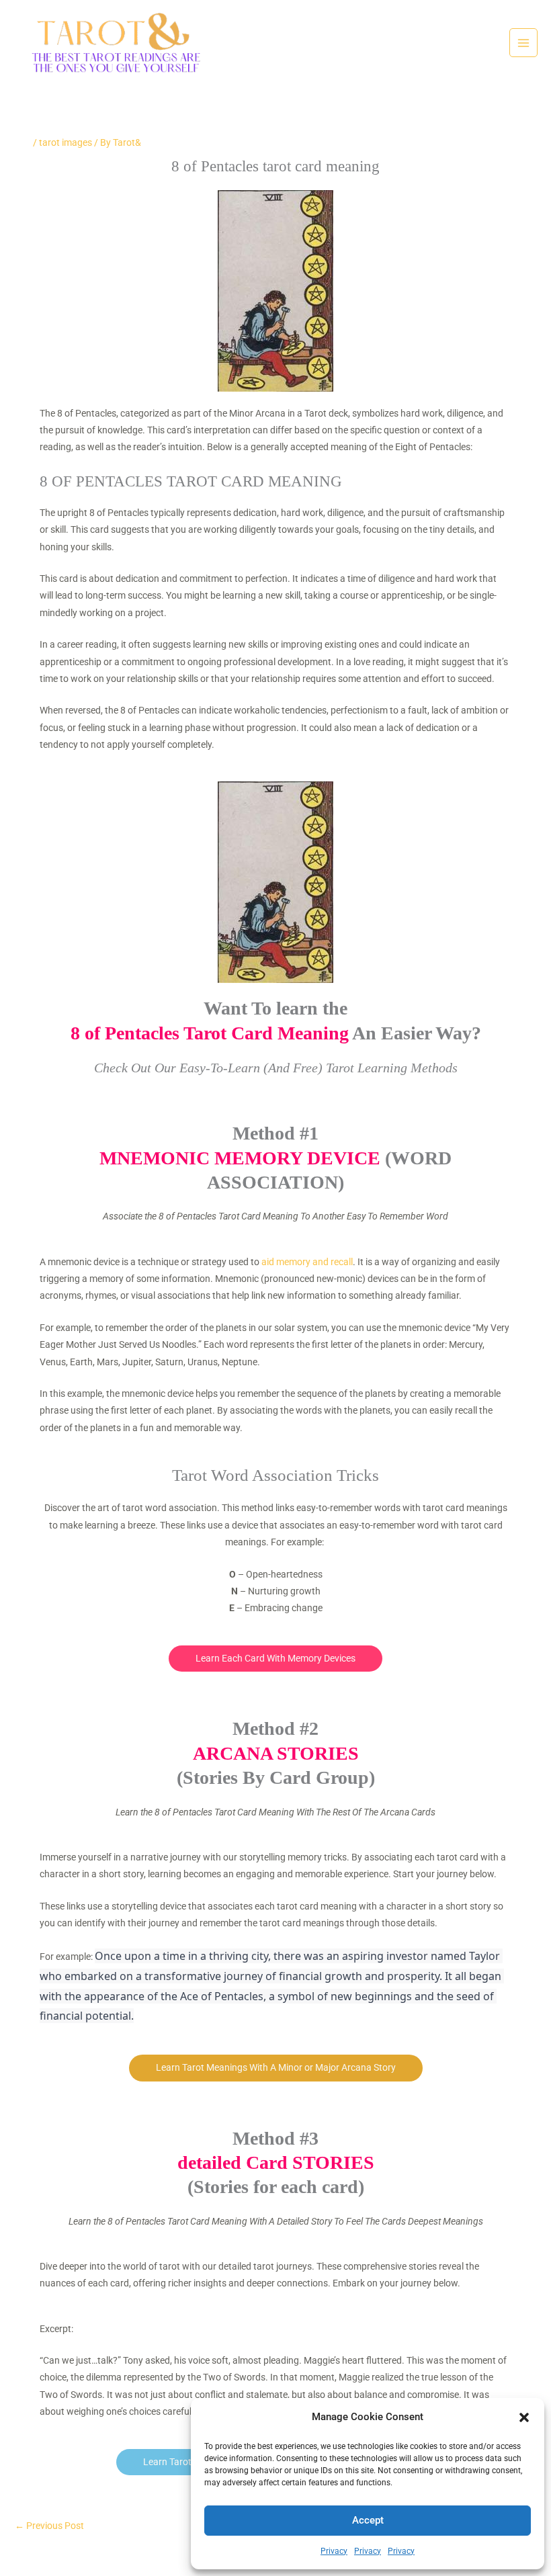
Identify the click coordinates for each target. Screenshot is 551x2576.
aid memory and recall (307, 1262)
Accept (368, 2520)
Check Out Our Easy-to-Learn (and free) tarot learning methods (276, 1068)
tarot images (66, 142)
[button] (524, 2417)
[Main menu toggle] (524, 43)
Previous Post (49, 2526)
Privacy (334, 2551)
